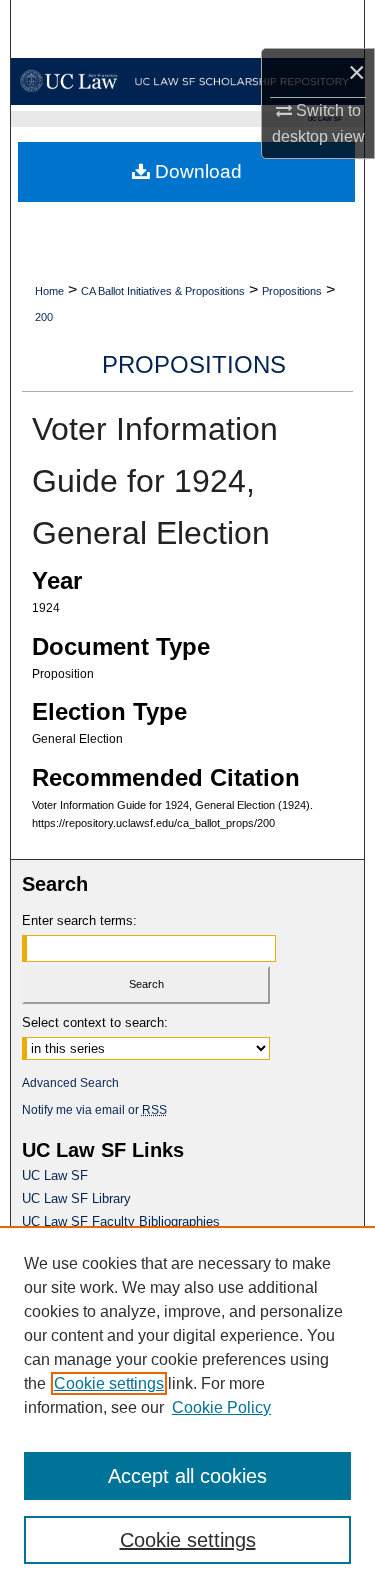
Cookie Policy (221, 1407)
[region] (187, 1407)
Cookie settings (109, 1383)
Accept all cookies (187, 1476)
